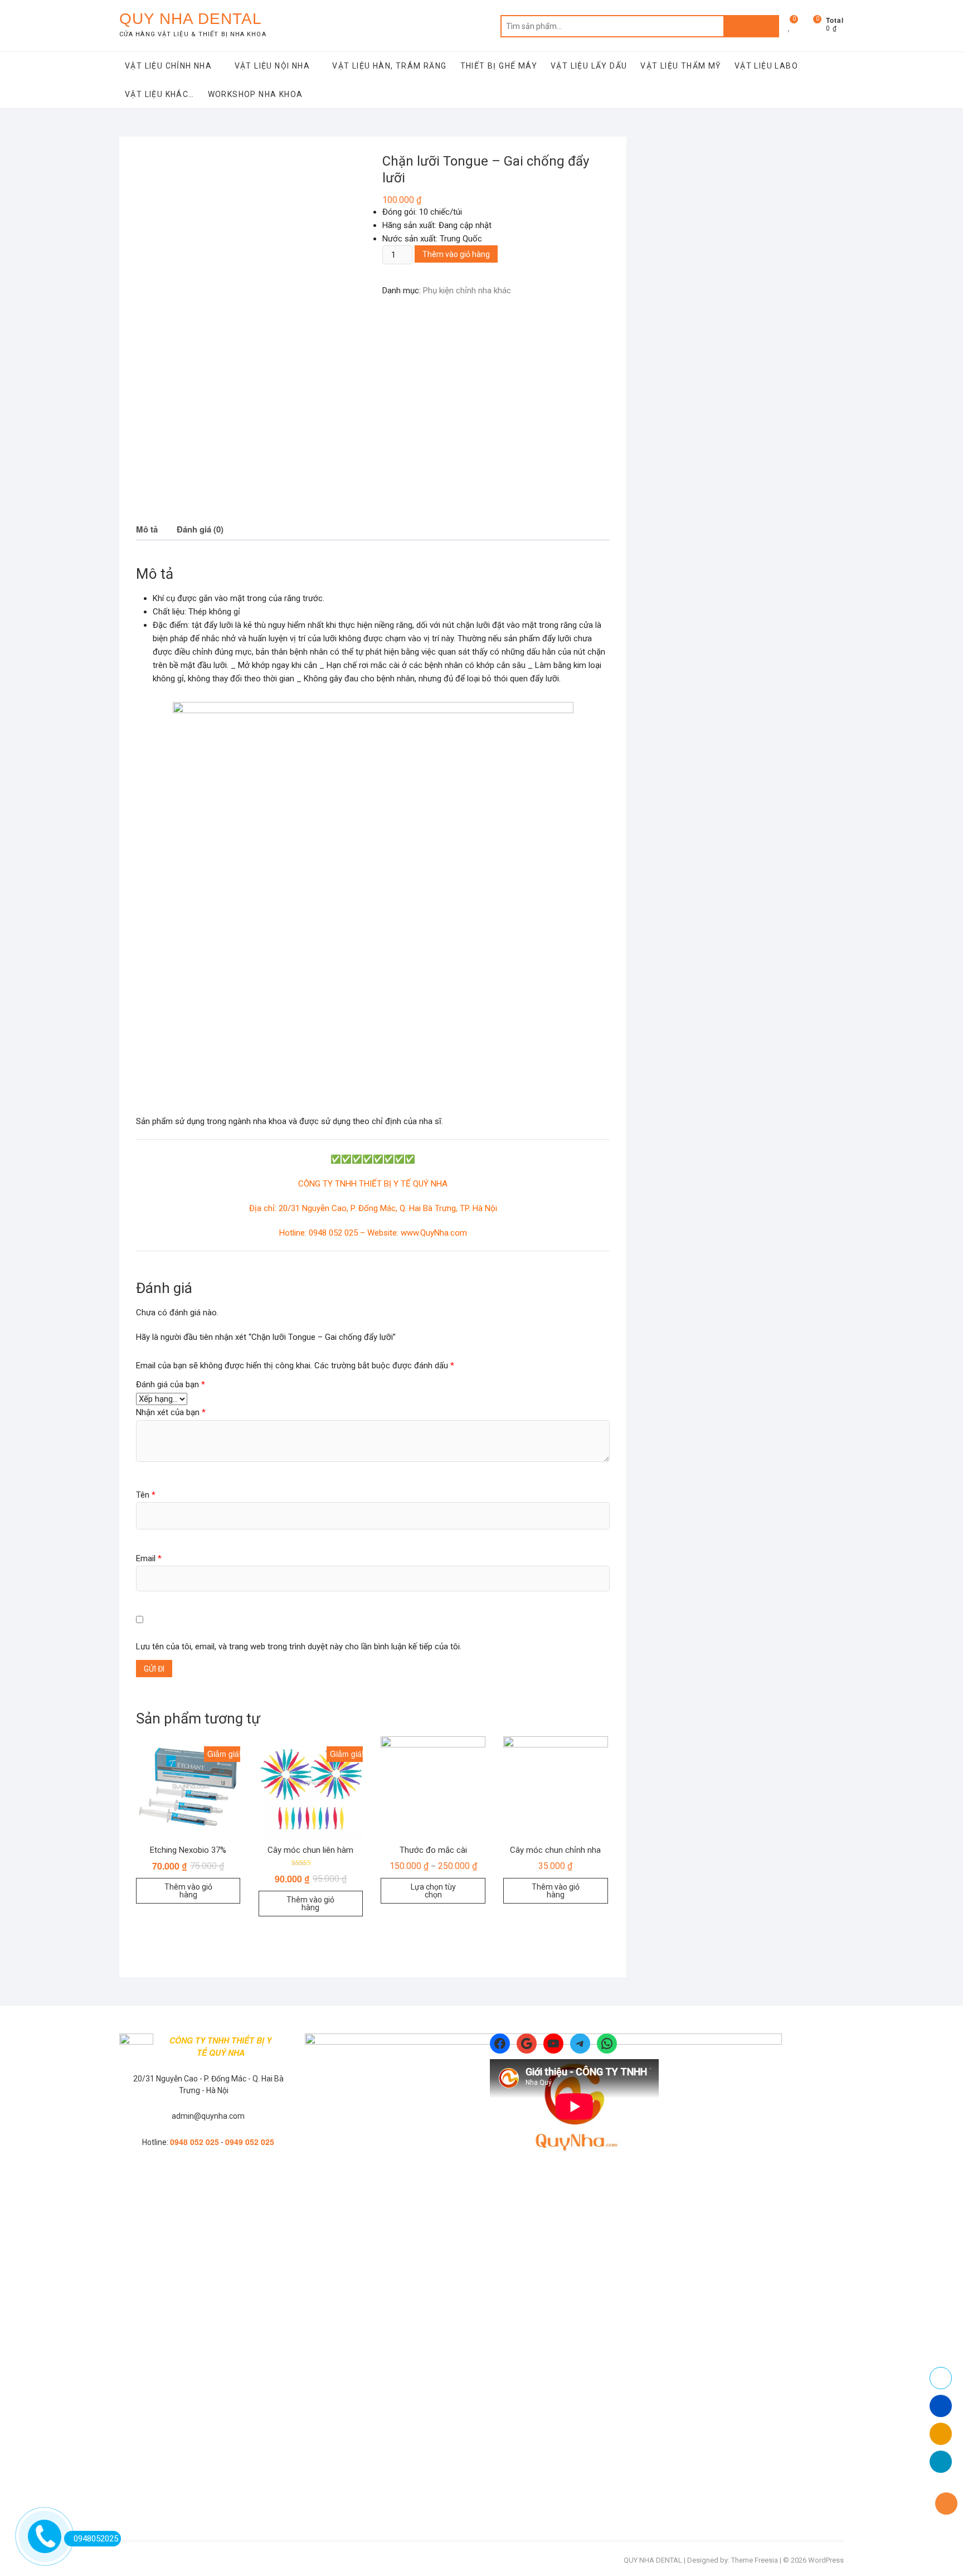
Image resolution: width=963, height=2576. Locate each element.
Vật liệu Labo (766, 66)
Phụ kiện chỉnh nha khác (467, 290)
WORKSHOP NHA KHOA (256, 94)
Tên (146, 1495)
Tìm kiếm (751, 26)
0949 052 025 (250, 2142)
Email (149, 1558)
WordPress (826, 2560)
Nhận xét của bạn (171, 1412)
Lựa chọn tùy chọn (433, 1891)
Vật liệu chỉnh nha (168, 66)
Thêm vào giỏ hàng (456, 254)
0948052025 (96, 2539)
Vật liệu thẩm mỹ (680, 66)
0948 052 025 (194, 2142)
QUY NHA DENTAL (191, 19)
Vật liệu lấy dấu (589, 66)
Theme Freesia (755, 2560)
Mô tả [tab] (147, 529)
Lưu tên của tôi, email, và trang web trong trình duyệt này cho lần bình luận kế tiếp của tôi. (299, 1647)
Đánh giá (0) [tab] (200, 529)
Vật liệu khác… (160, 94)
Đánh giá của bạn (171, 1384)
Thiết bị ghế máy (499, 66)
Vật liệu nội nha (272, 66)
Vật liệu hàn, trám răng (389, 66)
